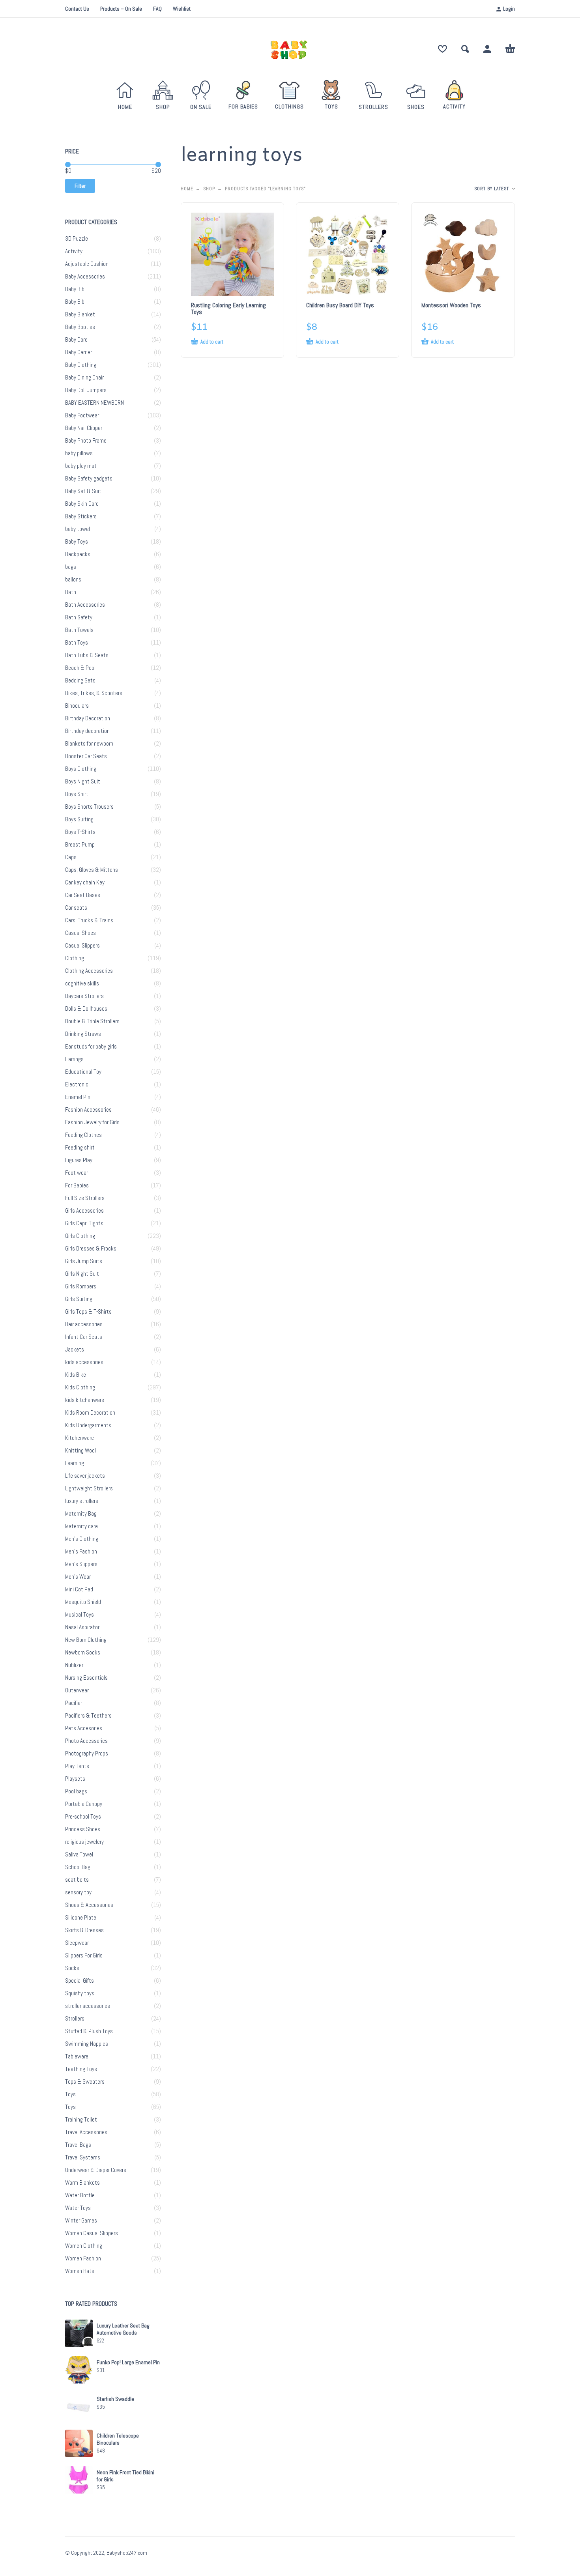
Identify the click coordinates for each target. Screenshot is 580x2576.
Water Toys (78, 2208)
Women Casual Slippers (92, 2233)
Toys (70, 2094)
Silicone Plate (81, 1918)
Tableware (77, 2056)
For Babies (77, 1185)
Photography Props (87, 1753)
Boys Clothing (81, 769)
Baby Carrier (79, 352)
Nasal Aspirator (82, 1627)
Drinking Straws (83, 1034)
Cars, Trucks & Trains (89, 920)
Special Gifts (80, 1981)
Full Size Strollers (85, 1198)
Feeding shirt (80, 1148)
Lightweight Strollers (89, 1488)
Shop (209, 189)
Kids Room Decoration (90, 1413)
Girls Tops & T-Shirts (88, 1312)
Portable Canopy (84, 1804)
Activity (74, 251)
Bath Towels (79, 630)
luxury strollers (82, 1501)
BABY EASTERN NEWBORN (94, 403)
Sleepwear (77, 1943)
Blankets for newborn (89, 744)
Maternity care (81, 1526)
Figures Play (79, 1160)
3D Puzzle (77, 239)
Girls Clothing (80, 1236)
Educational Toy (83, 1072)
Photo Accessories (86, 1741)
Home (187, 189)
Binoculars (77, 706)
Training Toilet (81, 2120)
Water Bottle (80, 2195)
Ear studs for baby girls (91, 1047)
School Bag (78, 1867)
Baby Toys (77, 542)
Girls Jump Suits (84, 1261)
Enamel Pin (78, 1097)
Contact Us (77, 9)
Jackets (75, 1350)
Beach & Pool (80, 668)
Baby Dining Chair (84, 378)
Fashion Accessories (88, 1110)
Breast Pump (80, 845)
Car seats (76, 908)
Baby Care (76, 340)
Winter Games (81, 2221)
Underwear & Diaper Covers (96, 2170)
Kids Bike (76, 1375)
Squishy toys (80, 1993)
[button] (465, 49)
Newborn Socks (83, 1653)
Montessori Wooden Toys (451, 305)
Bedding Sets (80, 680)
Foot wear (77, 1173)
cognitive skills (82, 983)
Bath (71, 592)
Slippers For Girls (84, 1955)
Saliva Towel (79, 1854)
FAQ (157, 9)
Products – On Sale (121, 9)
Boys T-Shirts (80, 832)
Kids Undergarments (88, 1425)
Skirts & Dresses (84, 1930)
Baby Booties (80, 327)
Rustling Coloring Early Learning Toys (228, 308)
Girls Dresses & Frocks (91, 1249)
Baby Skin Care (82, 504)
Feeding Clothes (83, 1135)
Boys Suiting (79, 819)
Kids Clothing (80, 1387)
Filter (80, 186)
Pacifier (74, 1703)
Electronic (77, 1084)
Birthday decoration (87, 731)
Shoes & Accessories (89, 1905)
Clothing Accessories (89, 971)
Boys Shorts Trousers (89, 807)
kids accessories (84, 1362)
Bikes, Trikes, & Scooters (94, 693)
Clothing (75, 958)
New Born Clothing (86, 1640)
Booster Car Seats (86, 756)
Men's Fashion (81, 1552)
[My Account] (487, 49)
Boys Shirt (77, 794)
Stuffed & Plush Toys (89, 2031)
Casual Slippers (82, 946)
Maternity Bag (81, 1514)
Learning (75, 1463)
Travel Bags (78, 2145)
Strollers (75, 2019)
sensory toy (78, 1892)
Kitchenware (80, 1438)
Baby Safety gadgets (89, 479)
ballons (73, 580)
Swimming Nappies (87, 2044)
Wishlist (182, 9)
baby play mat (81, 466)
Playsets (75, 1779)
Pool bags (76, 1791)
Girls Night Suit (82, 1274)
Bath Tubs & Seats (87, 655)
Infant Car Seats (84, 1337)
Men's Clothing (82, 1539)
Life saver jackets (85, 1476)
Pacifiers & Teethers (88, 1716)
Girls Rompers (81, 1286)
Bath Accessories (85, 605)
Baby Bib (75, 289)
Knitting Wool (80, 1451)
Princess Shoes (83, 1829)
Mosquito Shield (83, 1602)
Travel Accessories (86, 2132)
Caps (71, 857)
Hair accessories (84, 1324)
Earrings (74, 1059)
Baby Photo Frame (86, 441)
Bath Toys (77, 643)
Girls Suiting (79, 1299)
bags (71, 567)
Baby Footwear (82, 415)
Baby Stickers (81, 516)
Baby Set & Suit (83, 491)
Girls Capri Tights (84, 1223)
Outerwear (77, 1690)
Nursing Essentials (86, 1678)
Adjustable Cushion (87, 264)
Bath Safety (79, 617)
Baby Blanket (80, 314)
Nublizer (74, 1665)
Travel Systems (83, 2157)
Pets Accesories (84, 1728)
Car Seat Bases (83, 895)
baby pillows (79, 453)
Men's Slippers (81, 1564)
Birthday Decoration (88, 718)
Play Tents (77, 1766)
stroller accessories (88, 2006)
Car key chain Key (85, 882)
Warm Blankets (82, 2183)
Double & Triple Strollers (92, 1021)
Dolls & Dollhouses (86, 1009)
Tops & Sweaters (85, 2082)
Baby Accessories (85, 277)
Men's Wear (78, 1577)
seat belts (77, 1880)
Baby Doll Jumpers (86, 390)
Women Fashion (83, 2258)
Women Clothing (84, 2246)
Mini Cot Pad (79, 1589)
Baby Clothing (81, 365)
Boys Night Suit (83, 781)
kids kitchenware (85, 1400)
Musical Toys (80, 1615)
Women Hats (80, 2271)
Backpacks (78, 554)
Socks (72, 1968)
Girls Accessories (84, 1211)
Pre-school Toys (83, 1817)
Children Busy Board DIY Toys (340, 305)
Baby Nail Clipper (84, 428)
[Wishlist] (442, 49)
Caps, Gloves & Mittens (92, 870)
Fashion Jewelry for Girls (92, 1122)
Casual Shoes (80, 933)
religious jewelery (84, 1842)
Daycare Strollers (84, 996)
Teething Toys (81, 2069)
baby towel (78, 529)
